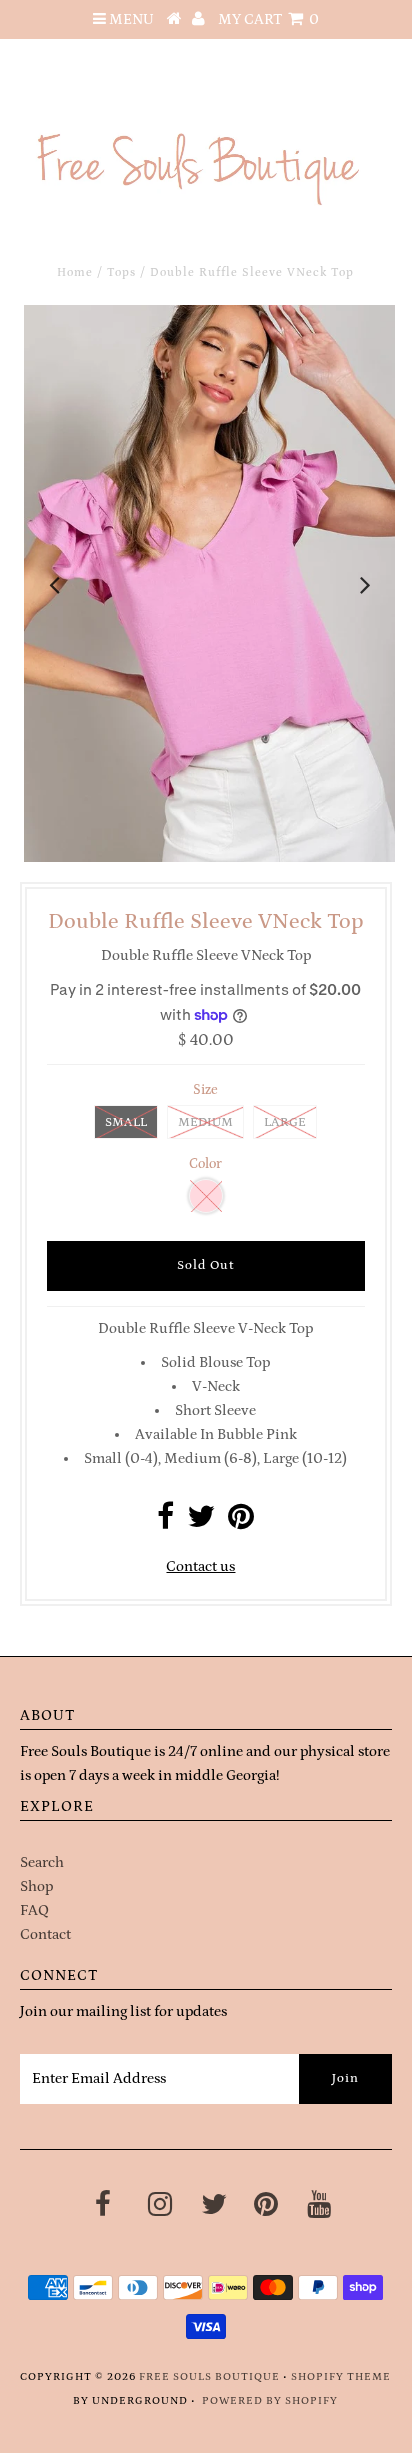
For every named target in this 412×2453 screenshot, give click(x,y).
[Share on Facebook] (165, 1522)
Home (75, 272)
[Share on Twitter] (201, 1522)
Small (126, 1122)
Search (42, 1862)
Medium (205, 1122)
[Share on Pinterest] (241, 1522)
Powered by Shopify (270, 2401)
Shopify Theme (341, 2377)
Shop (36, 1886)
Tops (121, 272)
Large (285, 1122)
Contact (45, 1934)
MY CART (268, 19)
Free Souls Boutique (209, 2377)
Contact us (200, 1566)
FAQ (34, 1910)
